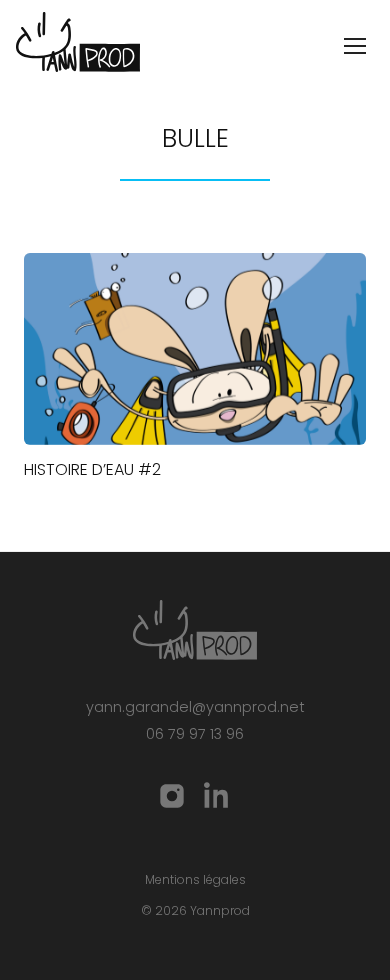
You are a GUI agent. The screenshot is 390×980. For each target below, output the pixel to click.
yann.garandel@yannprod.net (195, 707)
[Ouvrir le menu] (355, 46)
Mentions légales (195, 879)
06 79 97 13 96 (195, 734)
